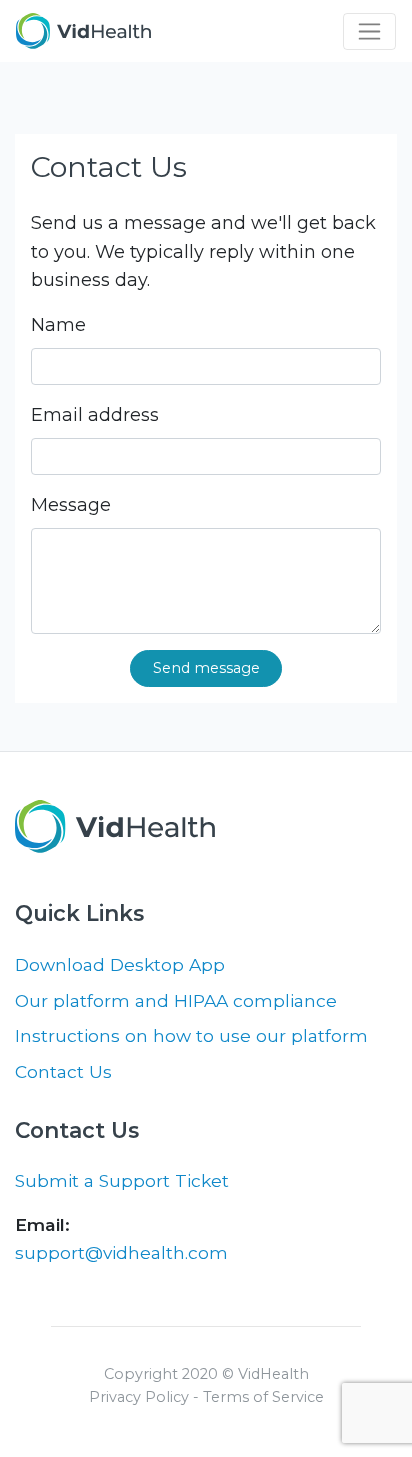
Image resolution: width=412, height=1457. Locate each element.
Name (58, 325)
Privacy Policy (139, 1397)
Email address (95, 415)
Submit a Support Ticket (122, 1180)
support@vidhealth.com (121, 1252)
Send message (206, 668)
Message (71, 505)
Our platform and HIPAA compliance (176, 1000)
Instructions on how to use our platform (191, 1035)
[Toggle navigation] (369, 31)
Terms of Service (263, 1397)
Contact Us (63, 1071)
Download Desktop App (120, 964)
